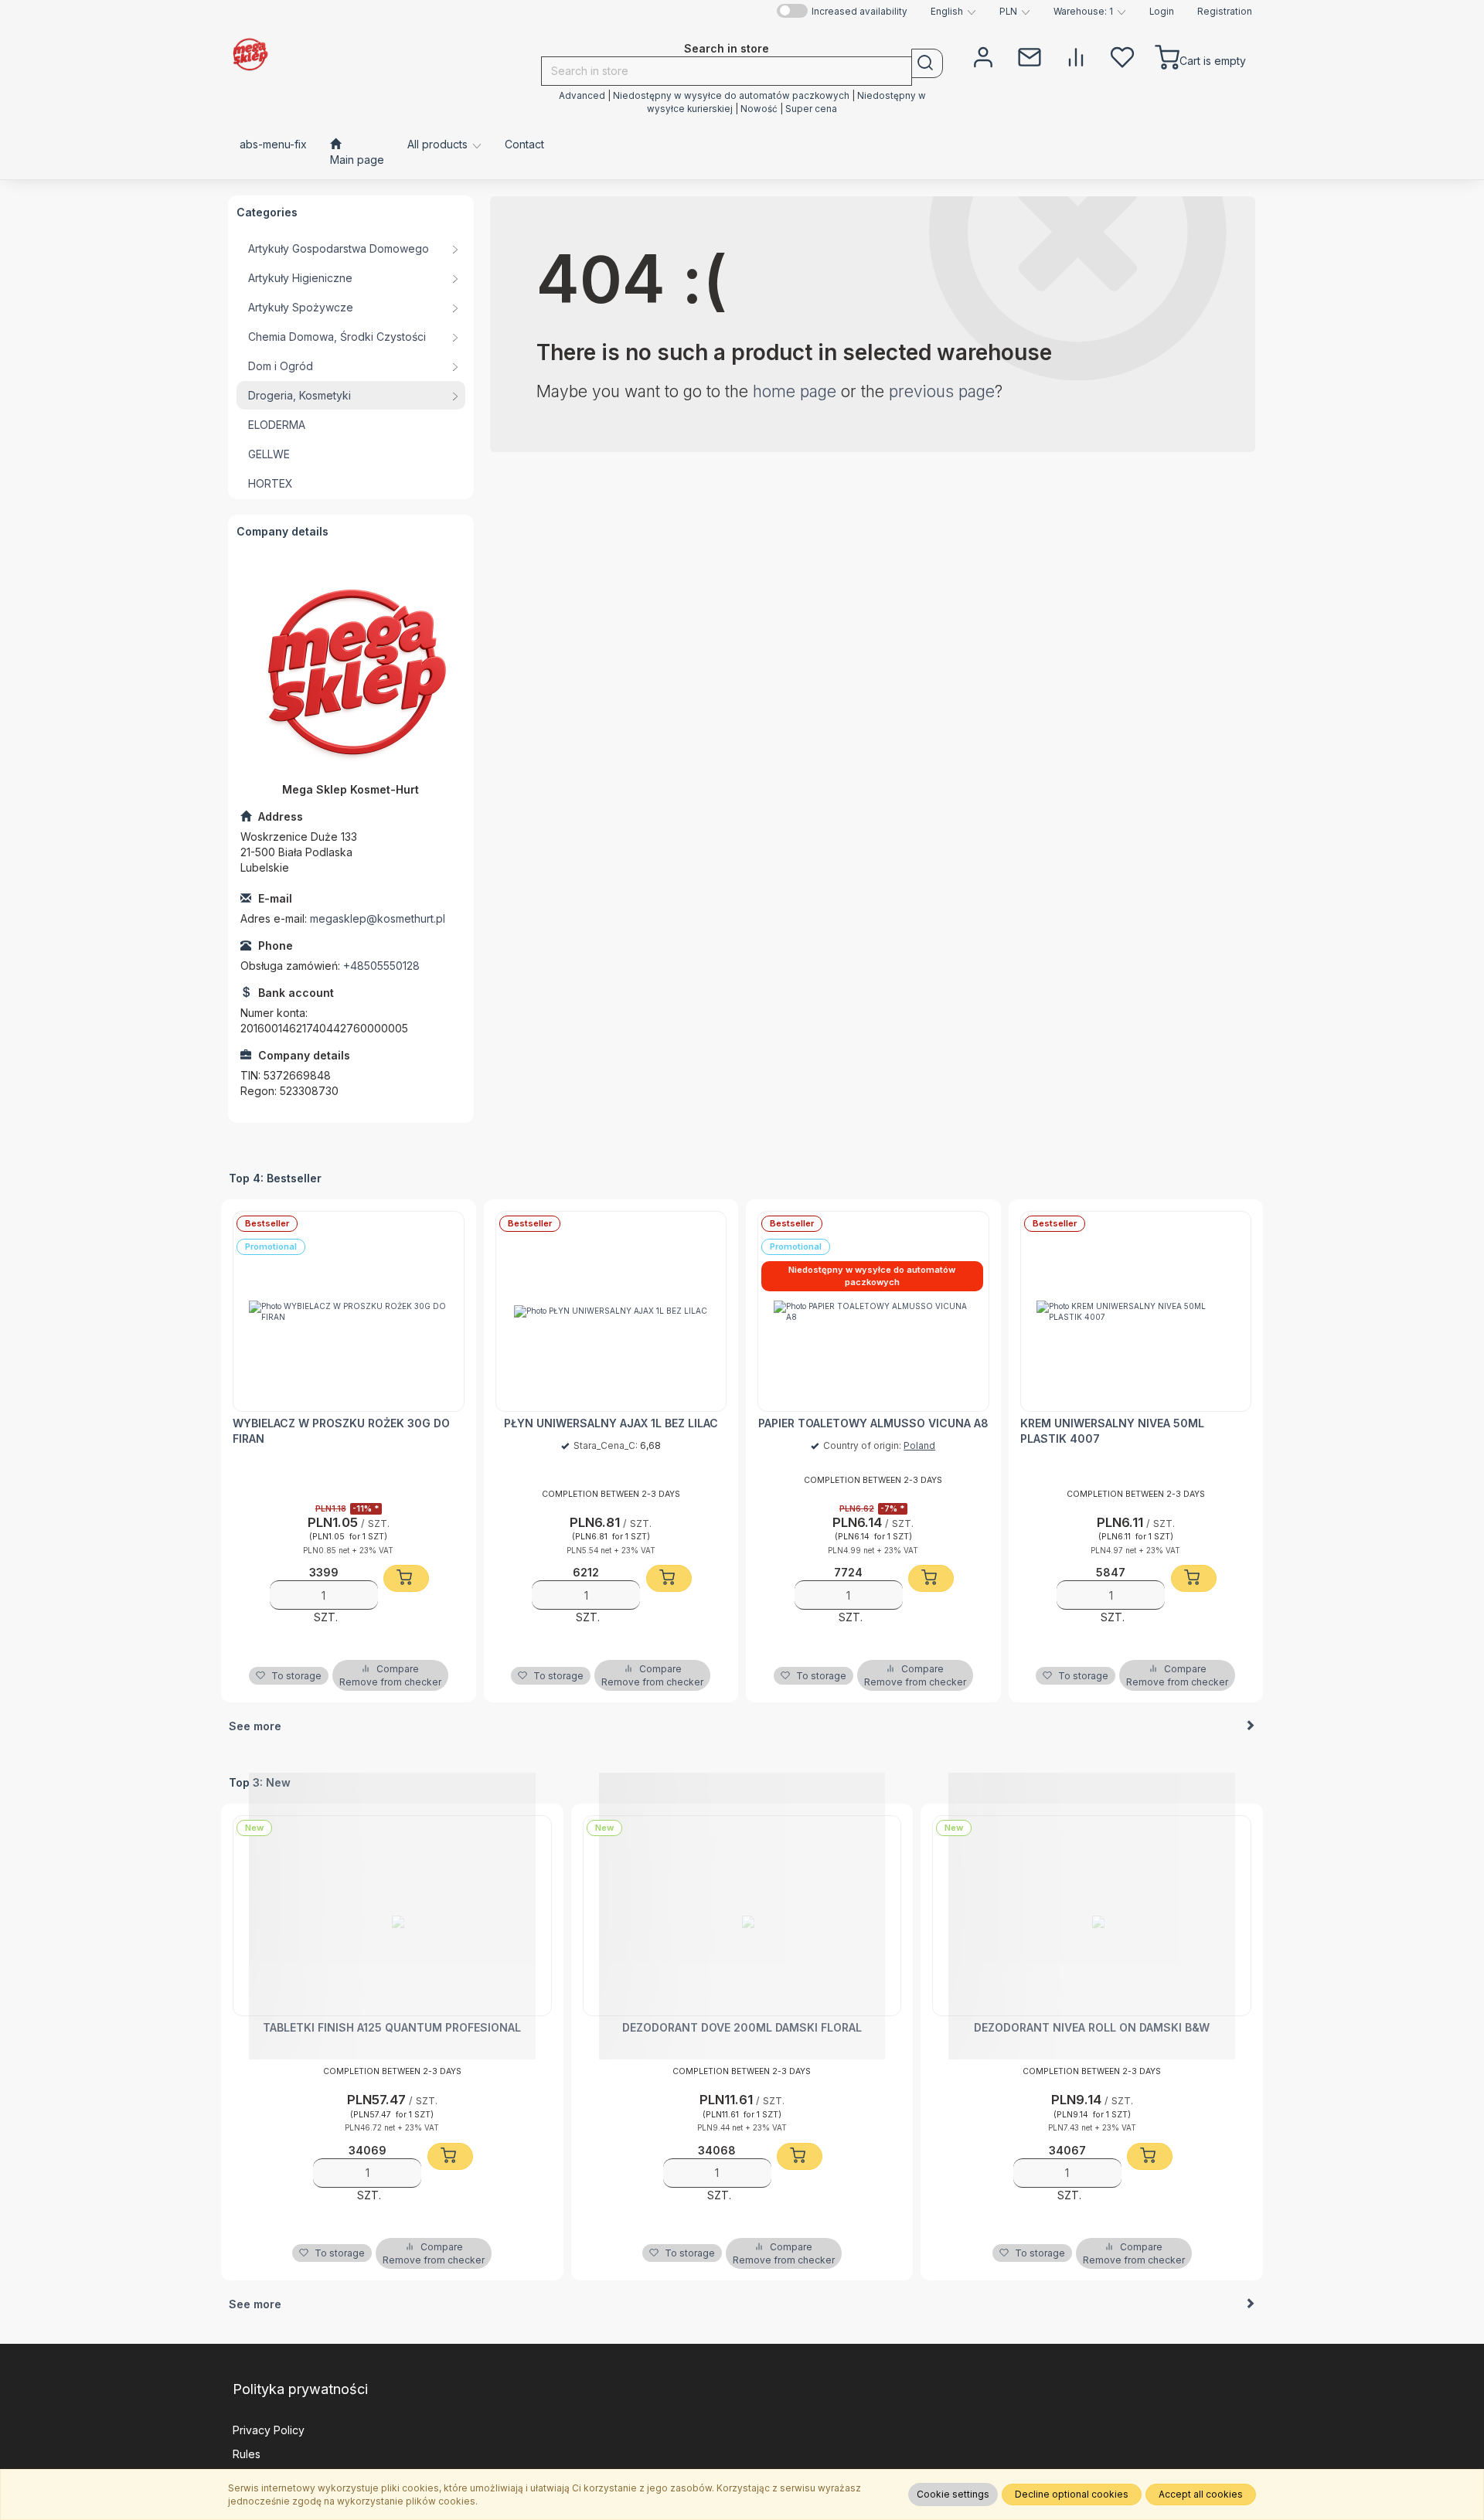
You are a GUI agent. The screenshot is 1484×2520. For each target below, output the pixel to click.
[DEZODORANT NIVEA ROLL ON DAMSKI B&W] (1092, 1916)
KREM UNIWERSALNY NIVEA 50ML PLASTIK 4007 (1112, 1431)
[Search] (927, 63)
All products (439, 144)
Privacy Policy (269, 2430)
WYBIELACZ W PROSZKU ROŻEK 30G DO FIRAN (341, 1431)
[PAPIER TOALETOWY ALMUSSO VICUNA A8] (873, 1311)
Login (1162, 12)
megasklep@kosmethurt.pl (378, 918)
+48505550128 (381, 966)
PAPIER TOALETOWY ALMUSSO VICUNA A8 (873, 1423)
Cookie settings (953, 2494)
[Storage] (1122, 56)
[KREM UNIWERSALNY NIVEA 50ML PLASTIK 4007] (1136, 1311)
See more (255, 1726)
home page (795, 391)
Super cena (811, 109)
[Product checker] (1076, 56)
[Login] (983, 56)
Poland (919, 1445)
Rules (247, 2454)
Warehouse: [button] (1083, 12)
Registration (1225, 12)
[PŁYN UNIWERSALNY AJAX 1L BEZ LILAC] (611, 1311)
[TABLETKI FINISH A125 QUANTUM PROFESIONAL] (392, 1916)
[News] (1030, 56)
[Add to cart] (406, 1578)
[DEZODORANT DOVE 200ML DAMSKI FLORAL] (742, 1916)
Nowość (760, 109)
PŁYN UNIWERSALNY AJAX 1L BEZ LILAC (611, 1423)
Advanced (582, 96)
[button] (953, 12)
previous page (942, 391)
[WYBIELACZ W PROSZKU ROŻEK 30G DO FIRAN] (349, 1311)
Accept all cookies (1201, 2494)
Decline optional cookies (1072, 2494)
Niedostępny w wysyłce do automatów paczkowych (731, 96)
